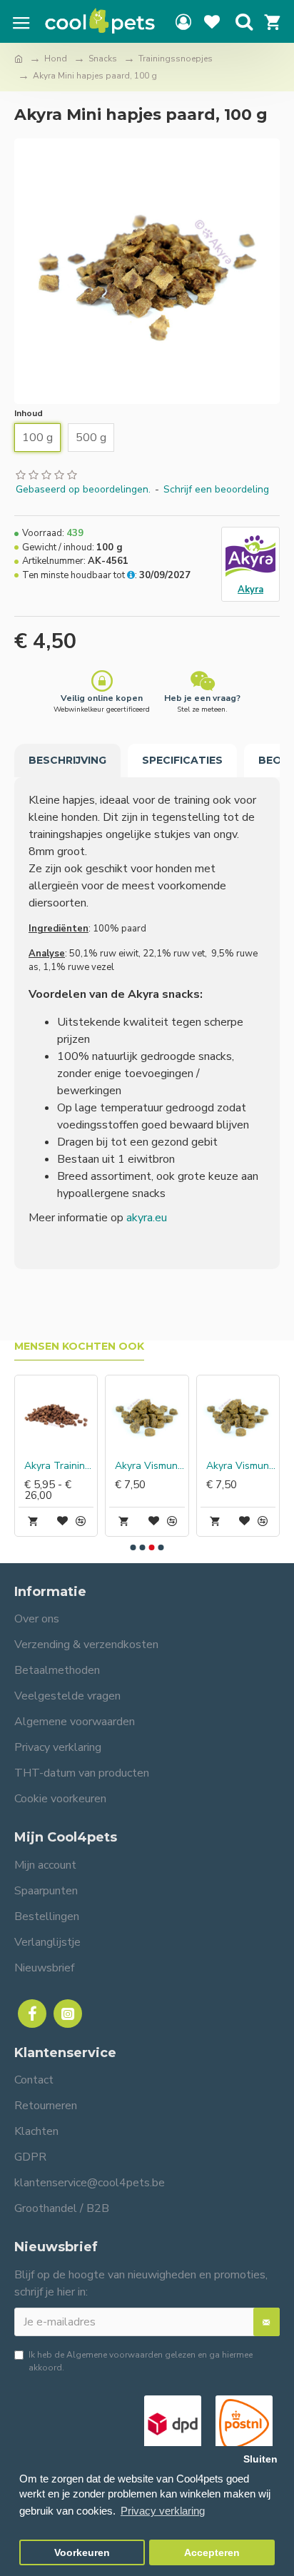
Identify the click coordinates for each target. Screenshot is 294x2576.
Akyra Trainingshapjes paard (59, 1466)
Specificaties (182, 760)
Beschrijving (67, 760)
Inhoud (29, 413)
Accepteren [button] (212, 2553)
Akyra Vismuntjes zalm (241, 1466)
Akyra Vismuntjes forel (149, 1466)
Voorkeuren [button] (82, 2553)
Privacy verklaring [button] (163, 2511)
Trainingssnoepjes (176, 59)
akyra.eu (147, 1218)
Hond (56, 59)
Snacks (103, 59)
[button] (133, 1547)
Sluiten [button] (260, 2459)
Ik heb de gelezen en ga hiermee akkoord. (141, 2361)
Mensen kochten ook (79, 1347)
